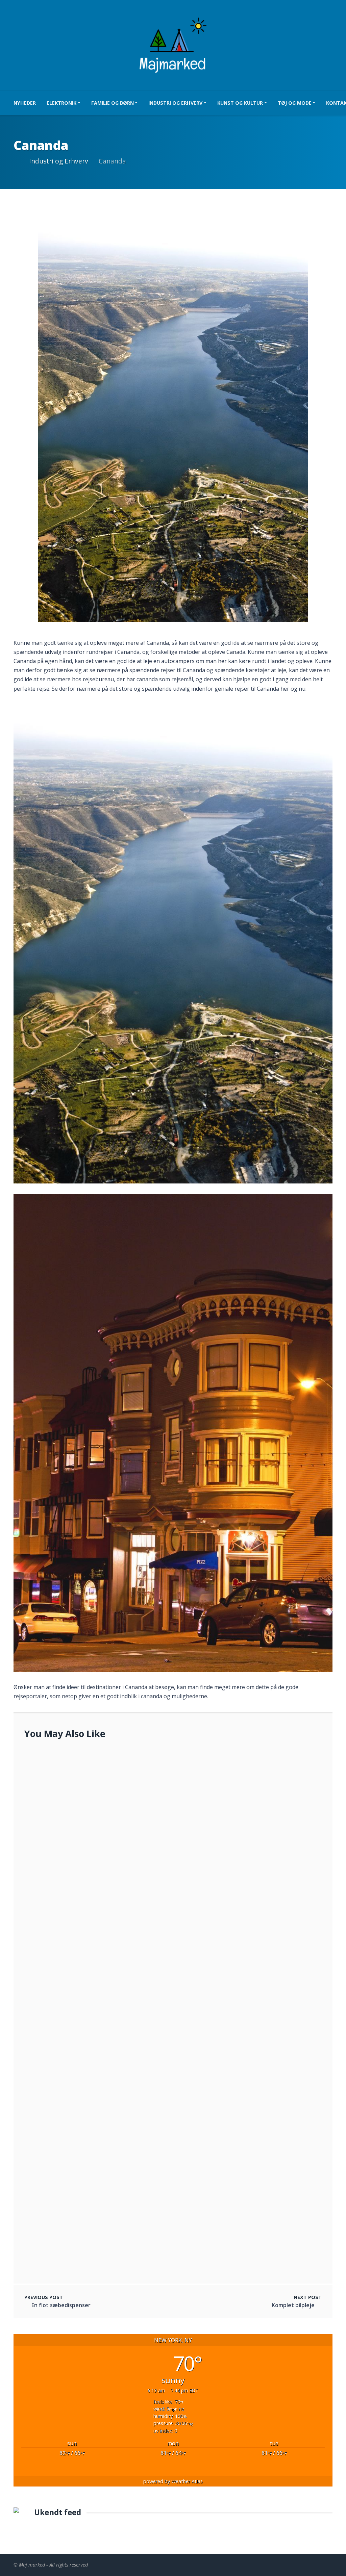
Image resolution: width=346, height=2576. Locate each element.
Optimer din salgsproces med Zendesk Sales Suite (95, 1799)
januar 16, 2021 (73, 2006)
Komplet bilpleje (293, 2305)
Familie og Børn (113, 103)
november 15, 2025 (54, 1807)
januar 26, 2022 (73, 1950)
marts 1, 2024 (72, 1871)
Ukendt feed (58, 2512)
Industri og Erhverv (175, 103)
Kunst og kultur (240, 103)
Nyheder (25, 103)
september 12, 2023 (78, 2076)
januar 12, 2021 (73, 1777)
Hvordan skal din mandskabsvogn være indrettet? (119, 2241)
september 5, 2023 (77, 2181)
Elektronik (61, 103)
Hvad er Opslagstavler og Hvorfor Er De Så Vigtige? (121, 2172)
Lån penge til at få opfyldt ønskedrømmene (111, 1942)
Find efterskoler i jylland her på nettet (104, 1769)
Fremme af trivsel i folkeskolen (70, 2122)
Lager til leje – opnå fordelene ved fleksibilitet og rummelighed (137, 2067)
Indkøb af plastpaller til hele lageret (101, 1998)
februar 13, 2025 (51, 2131)
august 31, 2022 (75, 2249)
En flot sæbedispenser (61, 2305)
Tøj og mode (295, 103)
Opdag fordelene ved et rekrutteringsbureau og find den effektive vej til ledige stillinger (172, 1863)
